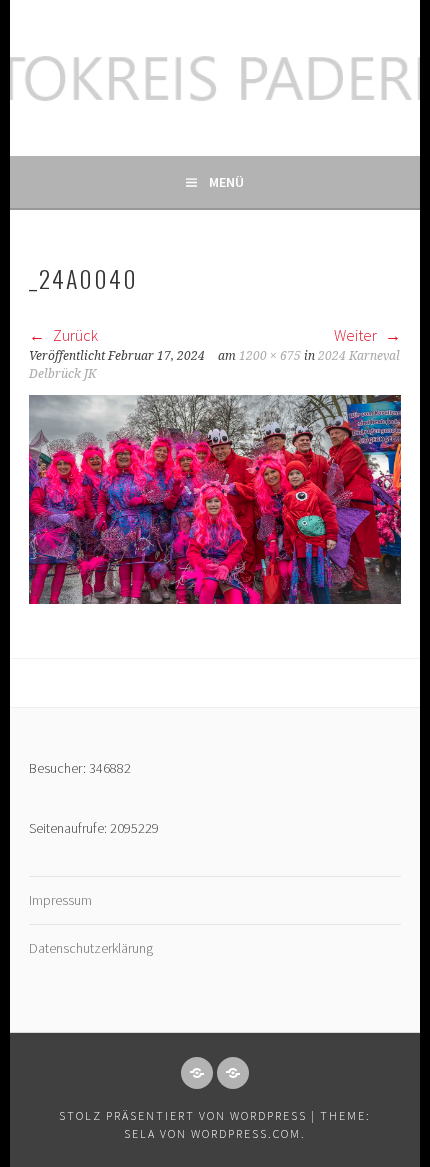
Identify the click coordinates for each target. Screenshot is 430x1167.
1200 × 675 (270, 356)
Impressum (60, 900)
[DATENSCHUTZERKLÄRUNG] (233, 1073)
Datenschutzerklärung (91, 948)
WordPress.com (246, 1133)
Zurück (74, 335)
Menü (226, 182)
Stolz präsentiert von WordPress (183, 1115)
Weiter (357, 335)
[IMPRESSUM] (197, 1073)
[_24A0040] (215, 598)
